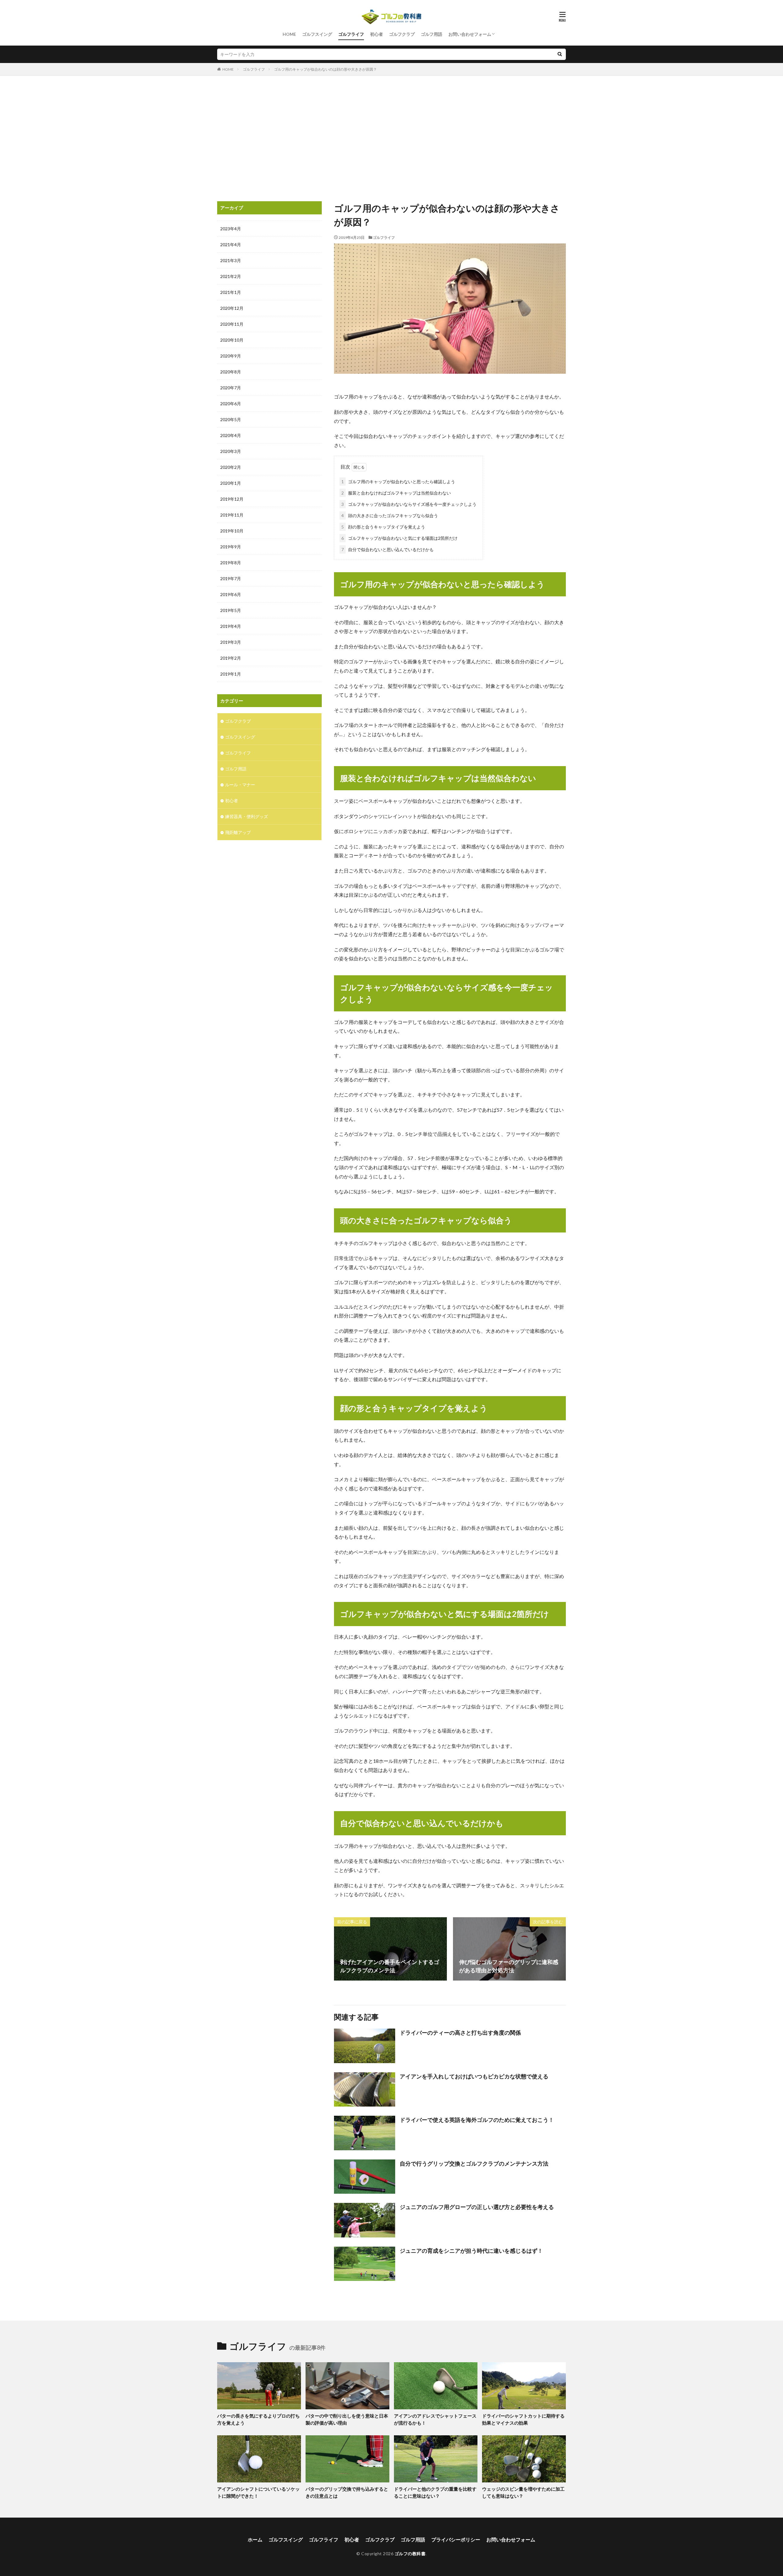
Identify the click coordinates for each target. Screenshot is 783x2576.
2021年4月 (231, 245)
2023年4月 (231, 229)
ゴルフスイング (317, 34)
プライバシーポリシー (456, 2539)
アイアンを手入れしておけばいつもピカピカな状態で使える (474, 2076)
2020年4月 (231, 435)
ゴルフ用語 (432, 34)
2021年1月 (231, 292)
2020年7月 (231, 388)
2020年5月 (231, 419)
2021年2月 (231, 276)
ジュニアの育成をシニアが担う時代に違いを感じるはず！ (471, 2251)
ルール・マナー (240, 785)
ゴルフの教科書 (410, 2554)
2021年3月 (231, 260)
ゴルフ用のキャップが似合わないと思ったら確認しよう (398, 482)
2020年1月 (231, 483)
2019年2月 (231, 658)
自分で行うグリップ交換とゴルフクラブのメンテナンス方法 (474, 2163)
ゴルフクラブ (402, 34)
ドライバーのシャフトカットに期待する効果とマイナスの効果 (523, 2419)
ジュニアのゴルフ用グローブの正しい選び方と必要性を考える (477, 2207)
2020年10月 (232, 340)
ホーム (255, 2539)
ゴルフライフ (351, 34)
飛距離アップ (238, 832)
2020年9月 (231, 356)
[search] (560, 54)
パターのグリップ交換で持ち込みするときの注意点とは (347, 2492)
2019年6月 (231, 594)
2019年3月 (231, 642)
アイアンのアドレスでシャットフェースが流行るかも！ (435, 2419)
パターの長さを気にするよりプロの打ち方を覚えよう (258, 2419)
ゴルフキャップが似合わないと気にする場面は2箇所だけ (399, 538)
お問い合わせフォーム (470, 34)
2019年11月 (232, 515)
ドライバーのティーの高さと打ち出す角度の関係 (460, 2033)
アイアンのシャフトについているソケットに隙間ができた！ (258, 2492)
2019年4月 (231, 626)
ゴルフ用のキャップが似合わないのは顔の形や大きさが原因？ (325, 69)
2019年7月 (231, 578)
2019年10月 (232, 531)
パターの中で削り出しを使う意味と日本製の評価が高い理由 (347, 2419)
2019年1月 (231, 674)
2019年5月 (231, 610)
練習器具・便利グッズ (247, 816)
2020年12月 (232, 308)
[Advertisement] (391, 137)
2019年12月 (232, 499)
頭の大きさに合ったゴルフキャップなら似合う (390, 515)
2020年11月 (232, 324)
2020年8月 (231, 372)
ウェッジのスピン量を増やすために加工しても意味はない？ (523, 2492)
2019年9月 (231, 547)
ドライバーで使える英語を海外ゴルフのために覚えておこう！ (477, 2120)
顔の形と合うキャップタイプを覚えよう (383, 527)
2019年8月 (231, 563)
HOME (289, 34)
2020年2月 (231, 467)
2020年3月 (231, 451)
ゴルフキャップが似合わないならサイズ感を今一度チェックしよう (409, 504)
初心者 (377, 34)
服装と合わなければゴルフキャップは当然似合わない (396, 493)
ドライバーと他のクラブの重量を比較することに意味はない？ (435, 2492)
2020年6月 (231, 404)
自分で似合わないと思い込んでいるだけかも (388, 549)
